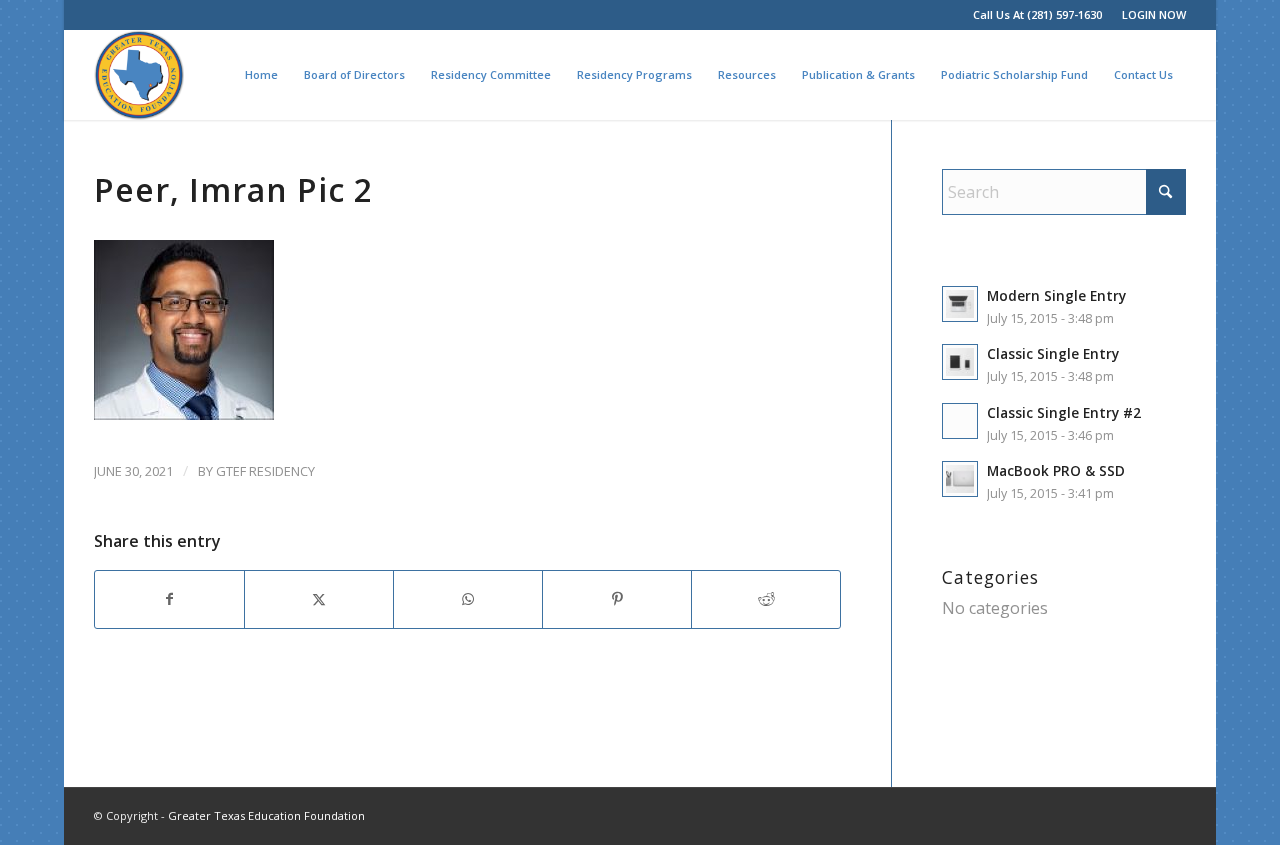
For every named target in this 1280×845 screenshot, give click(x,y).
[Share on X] (319, 599)
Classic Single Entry (1053, 353)
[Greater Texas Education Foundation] (139, 75)
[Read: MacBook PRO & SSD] (960, 479)
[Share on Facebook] (169, 599)
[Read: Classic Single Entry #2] (960, 421)
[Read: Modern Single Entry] (960, 304)
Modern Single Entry (1056, 295)
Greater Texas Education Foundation (266, 815)
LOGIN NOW (1154, 14)
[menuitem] (1149, 15)
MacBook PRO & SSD (1056, 470)
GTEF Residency (265, 471)
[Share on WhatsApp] (468, 599)
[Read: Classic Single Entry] (960, 362)
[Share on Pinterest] (617, 599)
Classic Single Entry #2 (1064, 412)
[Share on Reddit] (766, 599)
